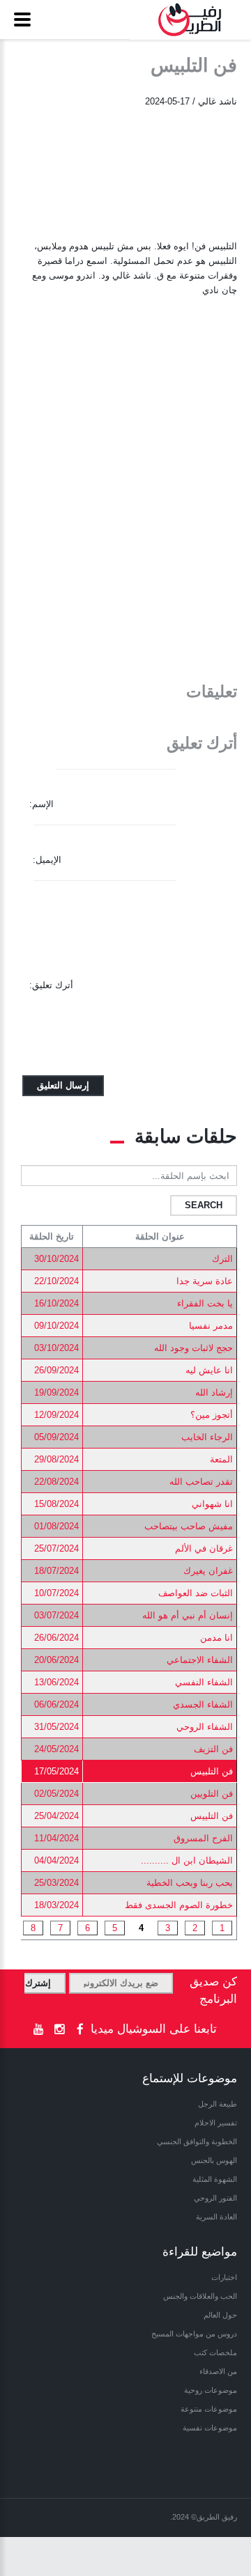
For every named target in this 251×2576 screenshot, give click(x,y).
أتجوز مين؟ (212, 1415)
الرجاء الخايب (207, 1437)
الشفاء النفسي (204, 1682)
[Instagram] (59, 2030)
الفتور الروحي (215, 2198)
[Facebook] (80, 2030)
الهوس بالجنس (214, 2160)
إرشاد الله (214, 1392)
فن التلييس (212, 1816)
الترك (222, 1259)
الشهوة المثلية (215, 2179)
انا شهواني (212, 1504)
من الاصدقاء (218, 2371)
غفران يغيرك (208, 1571)
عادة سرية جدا (205, 1281)
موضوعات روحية (211, 2390)
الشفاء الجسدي (203, 1704)
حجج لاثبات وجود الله (193, 1348)
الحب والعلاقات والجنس (200, 2296)
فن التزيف (213, 1749)
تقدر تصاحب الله (201, 1482)
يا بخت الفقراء (205, 1303)
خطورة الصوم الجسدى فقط (179, 1905)
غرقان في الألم (204, 1548)
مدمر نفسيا (211, 1326)
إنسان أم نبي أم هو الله (188, 1615)
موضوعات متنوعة (209, 2409)
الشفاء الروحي (205, 1727)
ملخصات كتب (215, 2352)
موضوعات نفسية (210, 2428)
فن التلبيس (212, 1771)
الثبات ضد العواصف (196, 1593)
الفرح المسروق (203, 1838)
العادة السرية (216, 2217)
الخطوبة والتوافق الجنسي (197, 2141)
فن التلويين (212, 1794)
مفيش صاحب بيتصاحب (189, 1526)
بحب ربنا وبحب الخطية (190, 1883)
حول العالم (220, 2315)
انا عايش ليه (209, 1370)
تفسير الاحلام (216, 2123)
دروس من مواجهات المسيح (194, 2334)
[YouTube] (38, 2030)
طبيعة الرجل (218, 2104)
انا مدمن (216, 1638)
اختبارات (224, 2277)
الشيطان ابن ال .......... (187, 1860)
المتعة (221, 1459)
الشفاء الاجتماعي (200, 1660)
